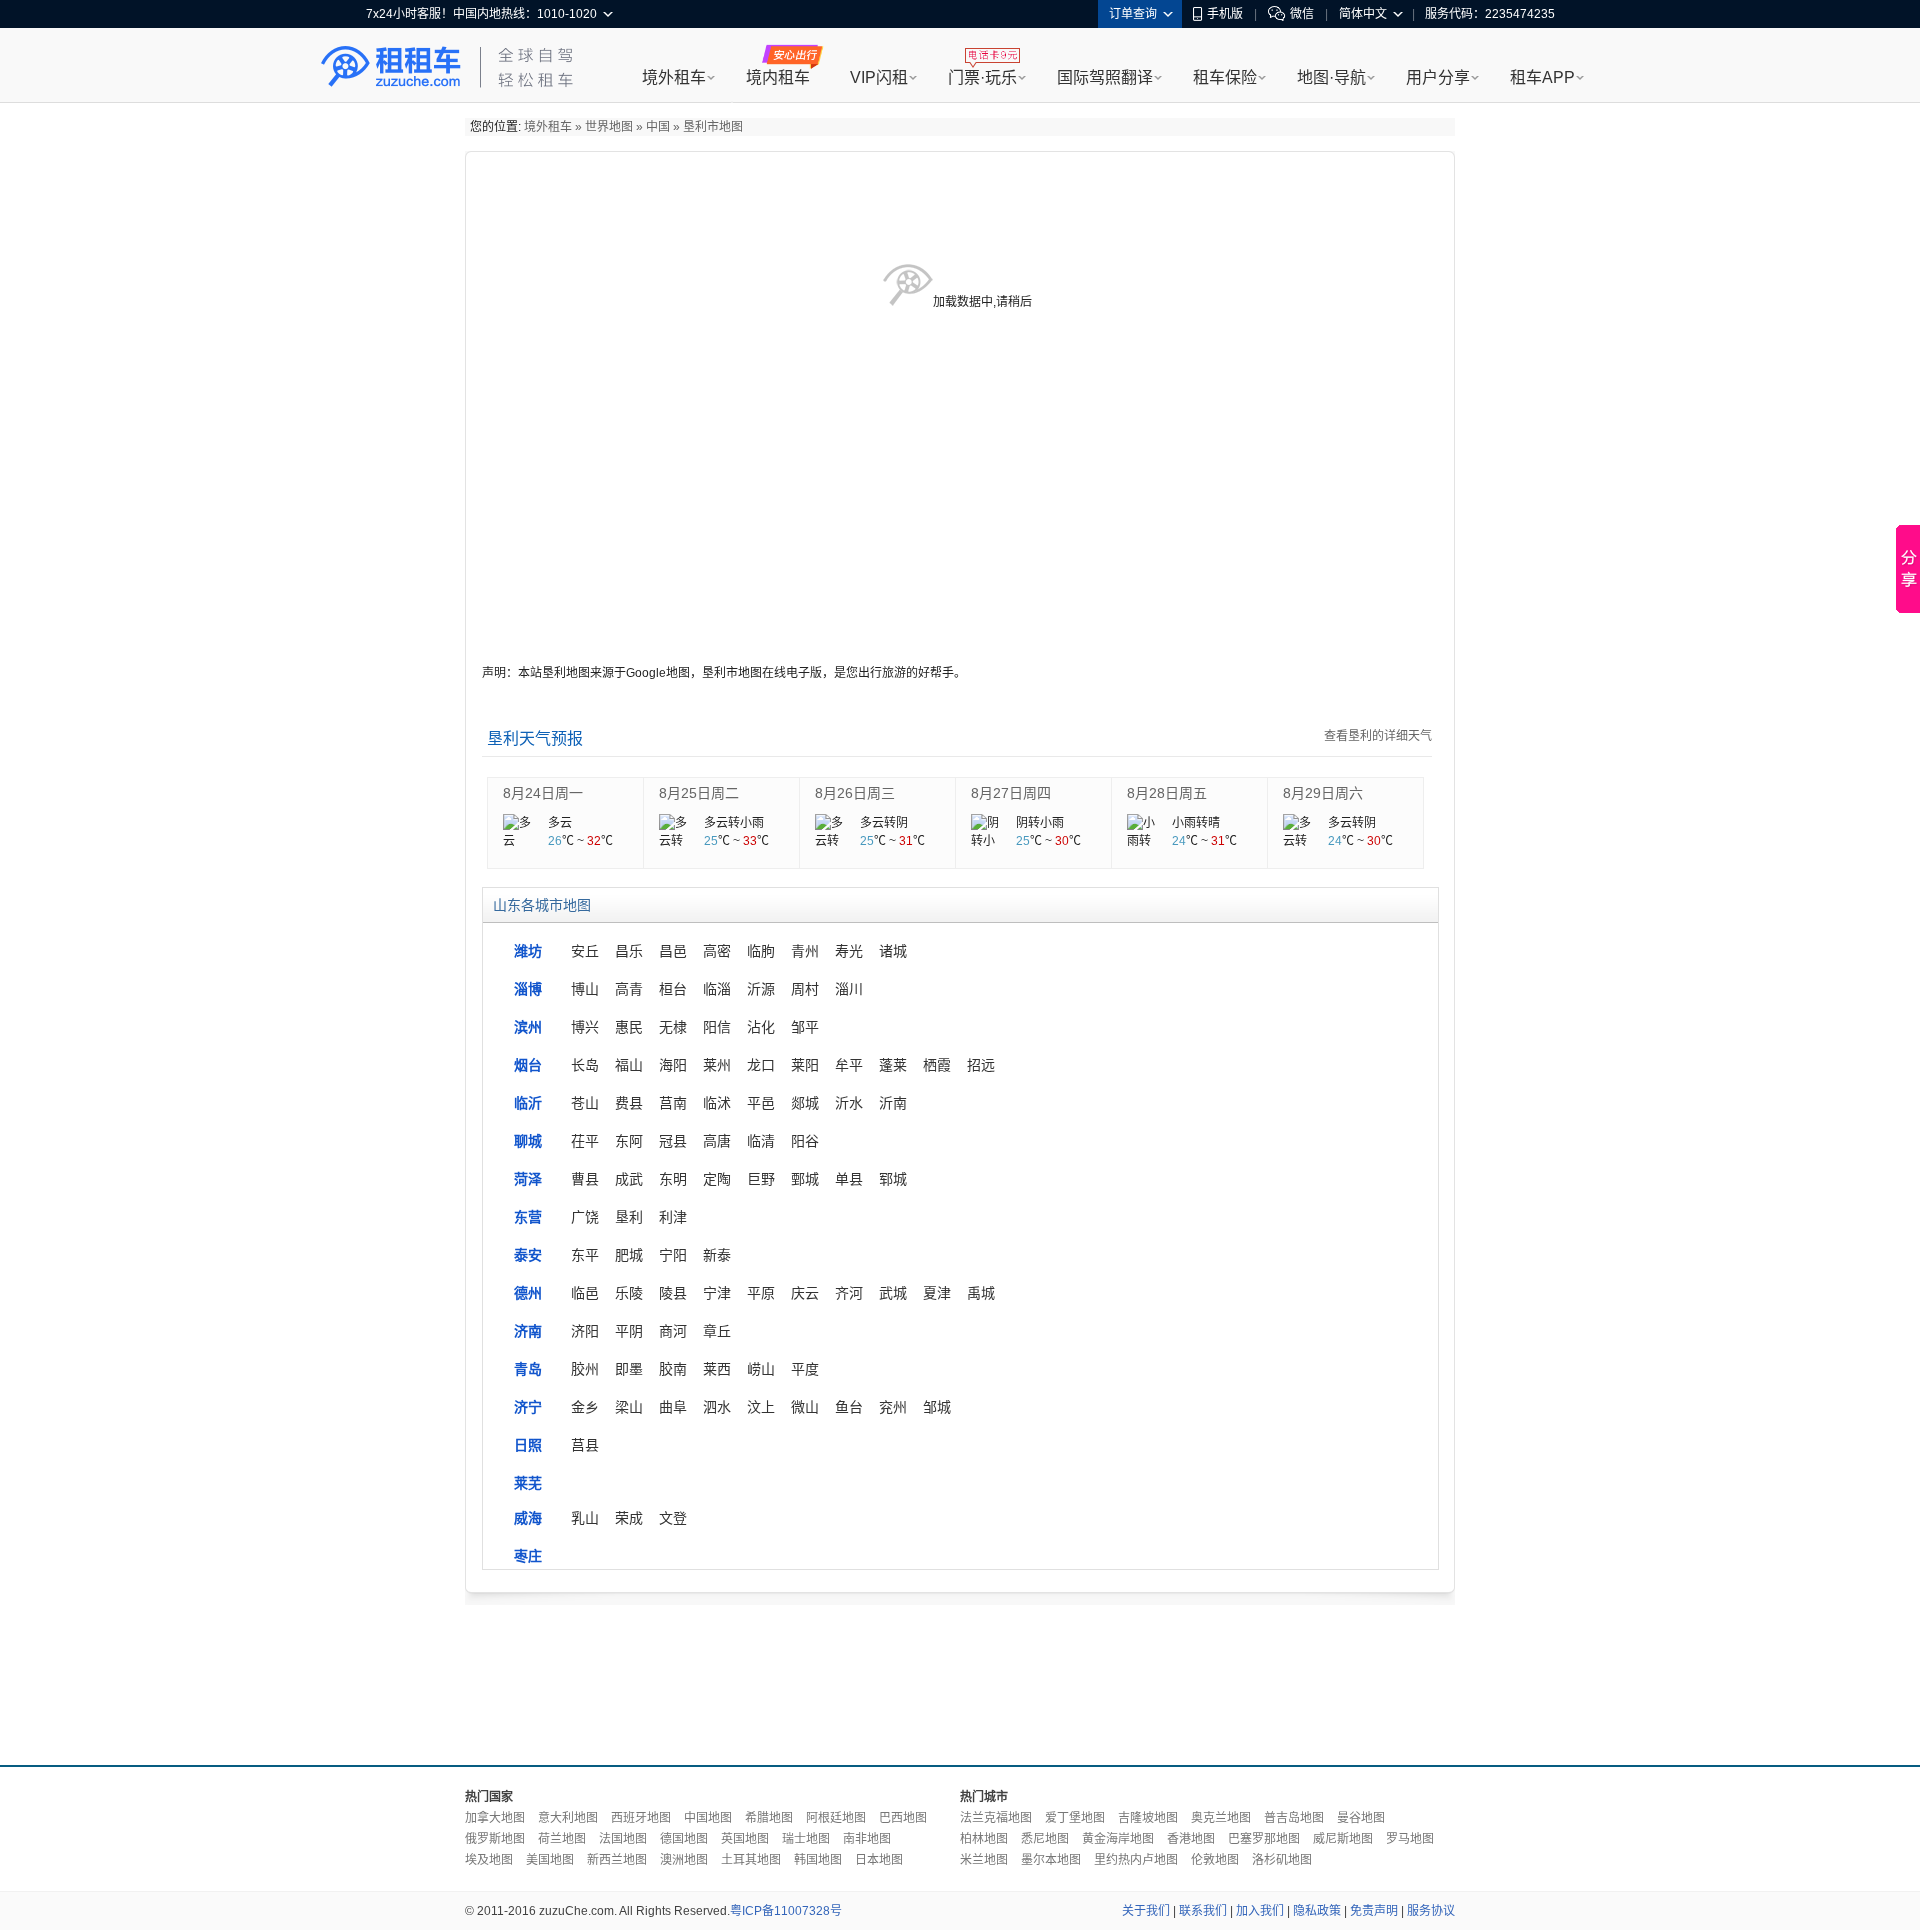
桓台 (673, 989)
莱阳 (805, 1065)
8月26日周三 (855, 793)
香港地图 (1191, 1839)
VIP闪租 (879, 77)
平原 (761, 1293)
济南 (528, 1331)
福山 (629, 1065)
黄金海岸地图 (1118, 1839)
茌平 (585, 1141)
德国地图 (684, 1839)
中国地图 (708, 1818)
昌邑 (673, 951)
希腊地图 (769, 1818)
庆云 (805, 1293)
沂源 (761, 989)
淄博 (528, 989)
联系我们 (1203, 1911)
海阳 (673, 1065)
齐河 (849, 1293)
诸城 (893, 951)
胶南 (673, 1369)
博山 (585, 989)
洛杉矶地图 (1282, 1860)
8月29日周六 (1323, 793)
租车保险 (1225, 77)
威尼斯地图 (1343, 1839)
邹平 (805, 1027)
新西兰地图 (617, 1860)
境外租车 (674, 77)
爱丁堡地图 (1075, 1818)
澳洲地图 (684, 1860)
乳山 (585, 1518)
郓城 (893, 1179)
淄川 (849, 989)
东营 (528, 1217)
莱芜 (528, 1483)
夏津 (937, 1293)
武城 (893, 1293)
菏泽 (528, 1179)
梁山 (629, 1407)
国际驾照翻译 (1105, 77)
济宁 (528, 1407)
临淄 (717, 989)
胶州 (585, 1369)
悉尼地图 (1045, 1839)
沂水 (849, 1103)
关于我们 (1146, 1911)
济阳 (585, 1331)
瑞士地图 (806, 1839)
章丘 (717, 1331)
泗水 (717, 1407)
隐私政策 (1317, 1911)
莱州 (717, 1065)
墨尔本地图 (1051, 1860)
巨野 (761, 1179)
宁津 (717, 1293)
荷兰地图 (562, 1839)
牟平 (849, 1065)
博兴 (585, 1027)
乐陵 (629, 1293)
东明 (673, 1179)
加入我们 (1260, 1911)
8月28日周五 (1167, 793)
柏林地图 (984, 1839)
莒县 (585, 1445)
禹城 (981, 1293)
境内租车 (778, 77)
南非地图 (867, 1839)
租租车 (391, 67)
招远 (981, 1065)
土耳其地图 (751, 1860)
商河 (673, 1331)
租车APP (1542, 77)
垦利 (629, 1217)
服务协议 (1431, 1911)
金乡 (585, 1407)
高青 (629, 989)
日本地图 (879, 1860)
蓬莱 (893, 1065)
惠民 (629, 1027)
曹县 (585, 1179)
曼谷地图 (1361, 1818)
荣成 (629, 1518)
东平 (585, 1255)
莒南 (673, 1103)
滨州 (528, 1027)
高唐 (717, 1141)
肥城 (629, 1255)
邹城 (937, 1407)
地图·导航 (1331, 77)
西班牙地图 (641, 1818)
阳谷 (805, 1141)
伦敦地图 (1215, 1860)
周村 (805, 989)
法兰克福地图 (996, 1818)
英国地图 (745, 1839)
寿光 (849, 951)
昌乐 (629, 951)
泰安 (528, 1255)
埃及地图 (489, 1860)
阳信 (717, 1027)
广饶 (585, 1217)
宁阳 (673, 1255)
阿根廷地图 (836, 1818)
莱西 (717, 1369)
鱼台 (849, 1407)
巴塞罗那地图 (1264, 1839)
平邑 (761, 1103)
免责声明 (1374, 1911)
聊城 (528, 1141)
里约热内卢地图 (1136, 1860)
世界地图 (609, 127)
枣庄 (528, 1556)
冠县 (673, 1141)
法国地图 (623, 1839)
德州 (528, 1293)
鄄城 (805, 1179)
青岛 (528, 1369)
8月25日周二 (699, 793)
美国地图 (550, 1860)
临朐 (761, 951)
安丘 (585, 951)
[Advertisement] (960, 1680)
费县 (629, 1103)
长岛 (585, 1065)
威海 (528, 1518)
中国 (658, 127)
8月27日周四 (1011, 793)
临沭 (717, 1103)
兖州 (893, 1407)
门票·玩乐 (982, 77)
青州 (805, 951)
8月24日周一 (543, 793)
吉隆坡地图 (1148, 1818)
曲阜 (673, 1407)
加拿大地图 (495, 1818)
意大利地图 (568, 1818)
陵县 (673, 1293)
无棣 (673, 1027)
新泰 (717, 1255)
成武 (629, 1179)
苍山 (585, 1103)
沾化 (761, 1027)
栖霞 (937, 1065)
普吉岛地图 (1294, 1818)
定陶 (717, 1179)
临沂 (528, 1103)
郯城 (805, 1103)
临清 (761, 1141)
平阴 (629, 1331)
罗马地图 (1410, 1839)
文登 (673, 1518)
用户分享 (1438, 77)
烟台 (528, 1065)
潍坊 (528, 951)
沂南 (893, 1103)
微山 (805, 1407)
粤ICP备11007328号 (786, 1911)
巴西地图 (903, 1818)
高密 (717, 951)
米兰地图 (984, 1860)
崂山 (761, 1369)
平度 (805, 1369)
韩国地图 (818, 1860)
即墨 (629, 1369)
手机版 (1225, 14)
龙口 (761, 1065)
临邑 (585, 1293)
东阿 (629, 1141)
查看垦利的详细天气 (1378, 736)
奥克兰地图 (1221, 1818)
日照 (528, 1445)
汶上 (761, 1407)
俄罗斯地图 (495, 1839)
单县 (849, 1179)
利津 (673, 1217)
